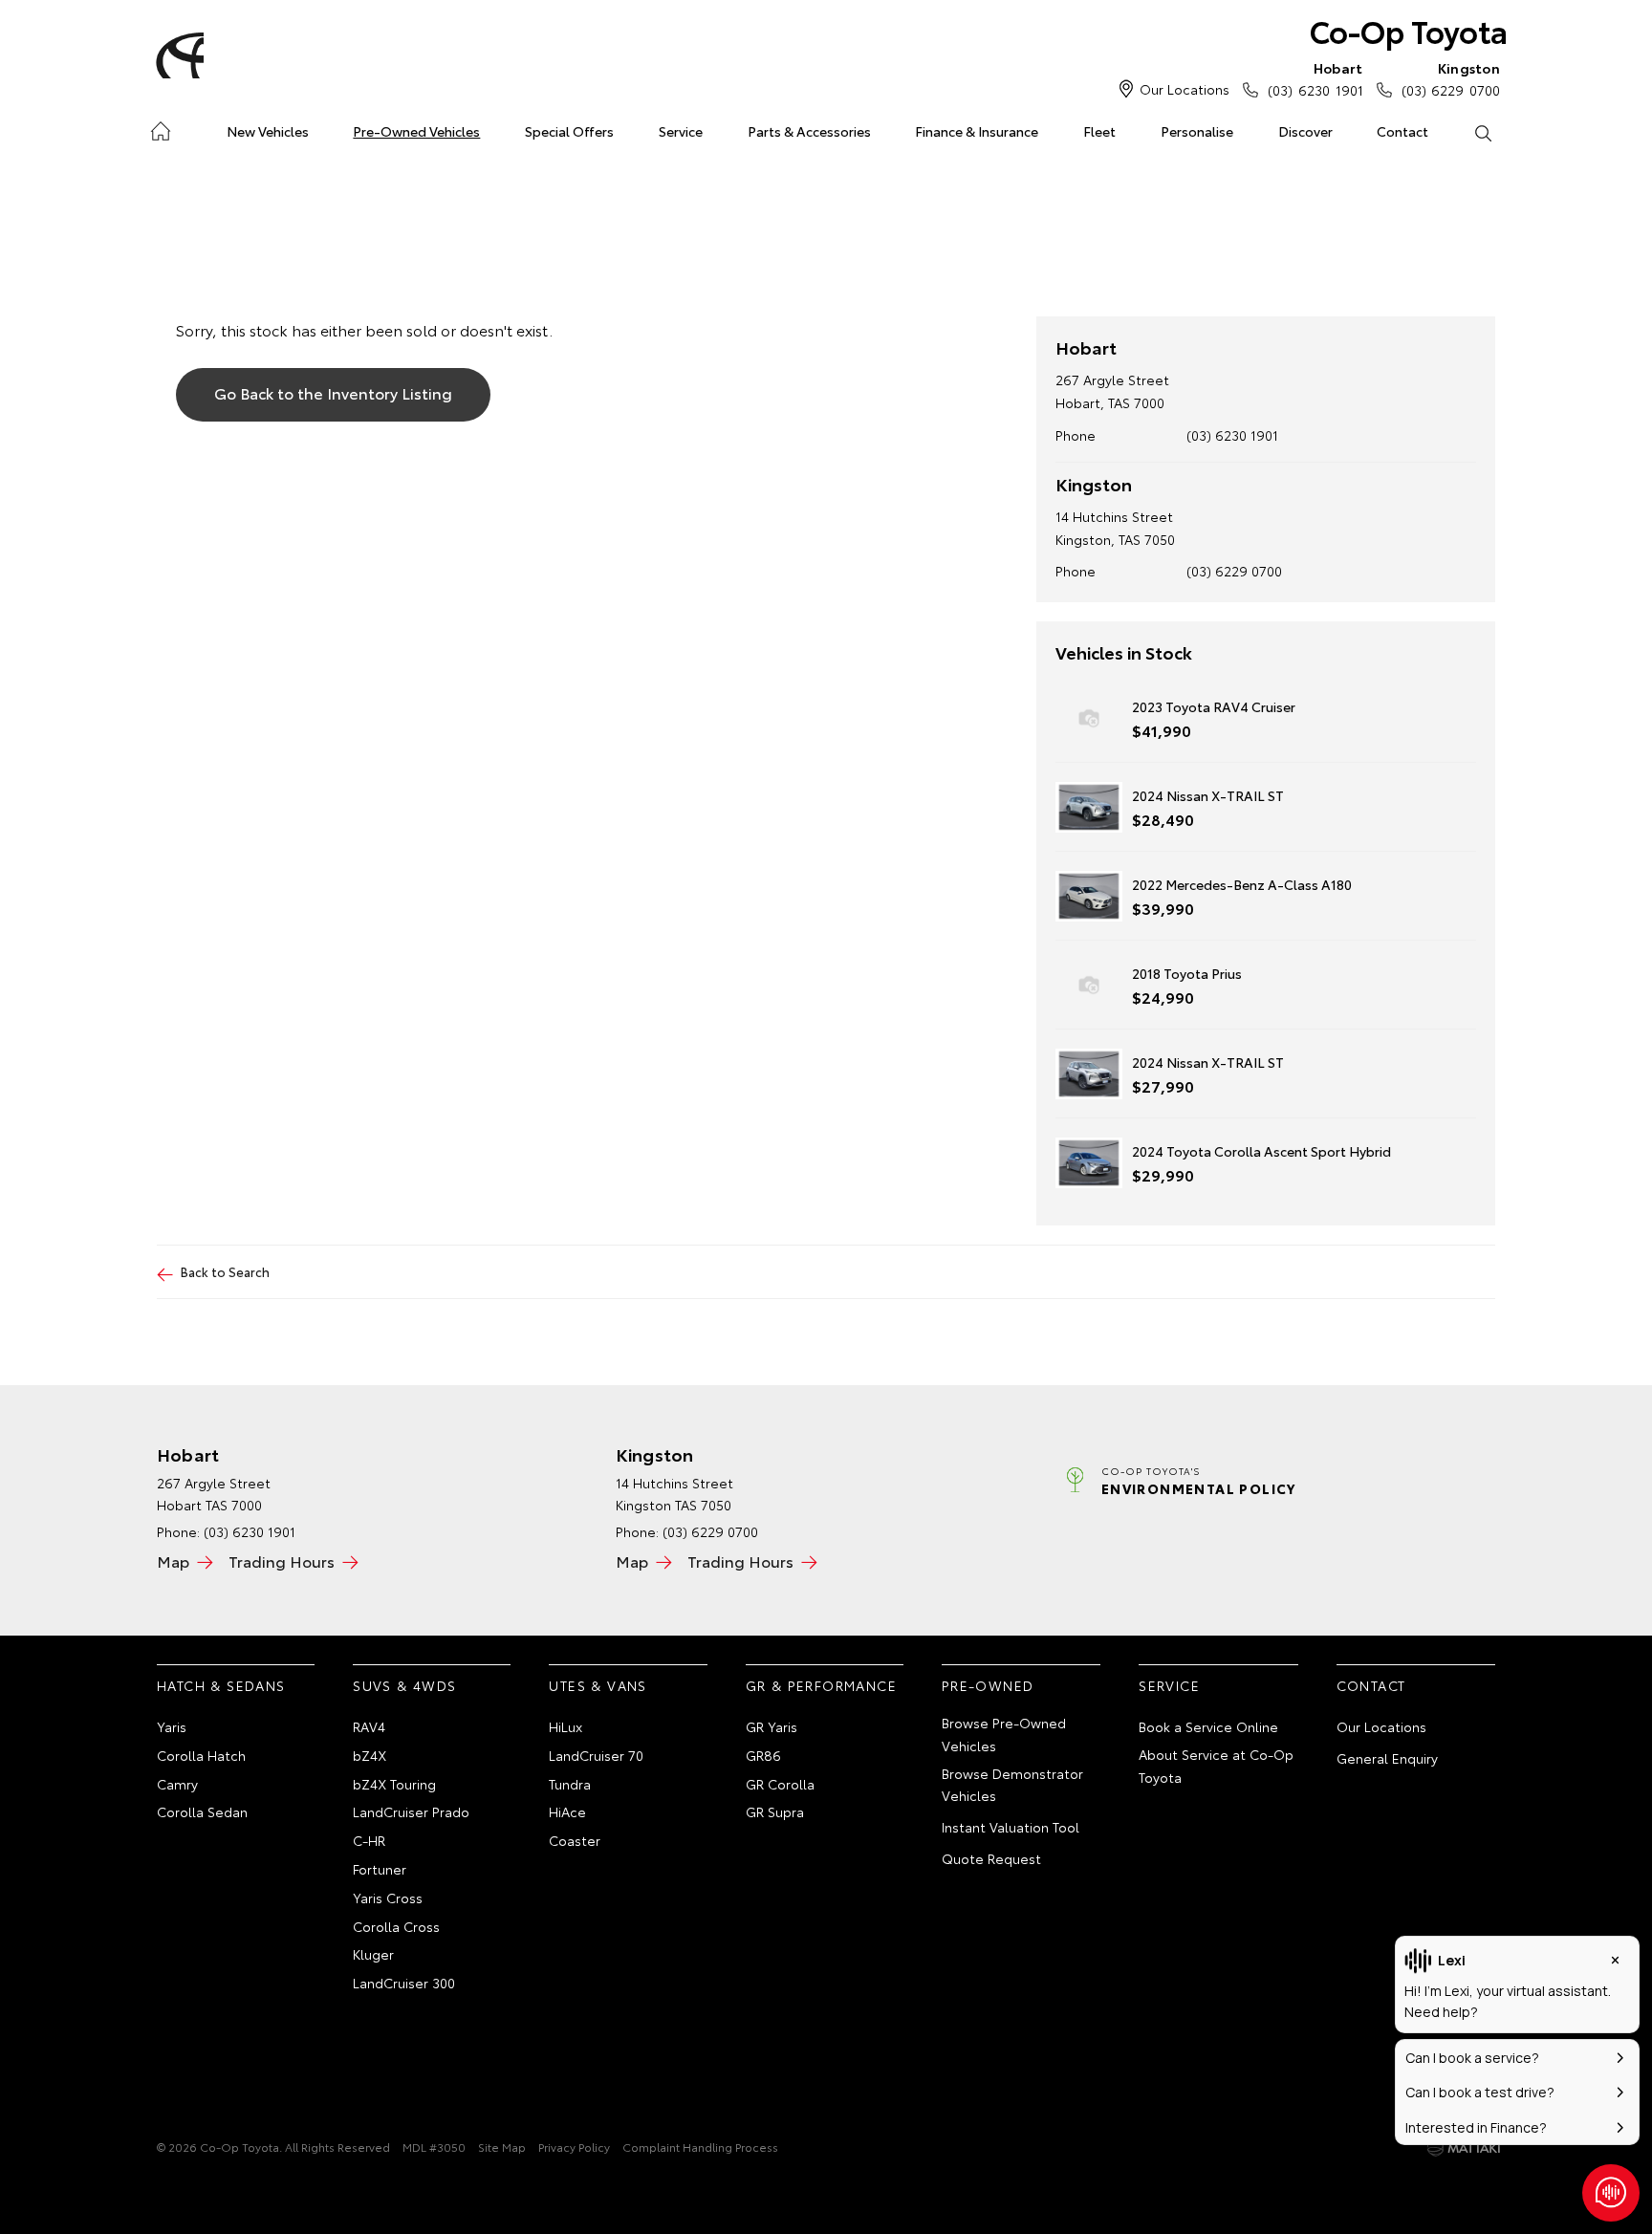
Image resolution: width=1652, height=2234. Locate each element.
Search (1482, 132)
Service (681, 131)
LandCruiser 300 (404, 1983)
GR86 (763, 1755)
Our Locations (1185, 89)
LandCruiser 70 (596, 1755)
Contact (1402, 131)
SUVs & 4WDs (404, 1685)
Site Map (502, 2147)
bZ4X (370, 1755)
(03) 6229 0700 (1451, 79)
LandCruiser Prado (411, 1811)
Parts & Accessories (809, 131)
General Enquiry (1387, 1758)
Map (173, 1561)
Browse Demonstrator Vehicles (1012, 1785)
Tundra (570, 1784)
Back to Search (225, 1271)
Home (160, 128)
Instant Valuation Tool (1011, 1827)
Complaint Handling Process (700, 2147)
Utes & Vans (598, 1685)
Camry (177, 1784)
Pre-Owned (988, 1685)
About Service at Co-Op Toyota (1216, 1766)
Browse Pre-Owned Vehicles (1004, 1734)
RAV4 (369, 1726)
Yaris (172, 1726)
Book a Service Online (1208, 1726)
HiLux (565, 1726)
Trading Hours (282, 1561)
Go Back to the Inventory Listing (333, 392)
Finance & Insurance (977, 131)
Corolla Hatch (201, 1755)
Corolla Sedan (202, 1811)
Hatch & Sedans (221, 1685)
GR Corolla (780, 1784)
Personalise (1197, 131)
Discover (1305, 131)
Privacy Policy (574, 2147)
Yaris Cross (388, 1898)
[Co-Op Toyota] (177, 55)
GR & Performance (821, 1685)
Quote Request (991, 1858)
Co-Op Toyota (1409, 30)
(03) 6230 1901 (1315, 79)
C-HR (369, 1840)
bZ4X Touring (394, 1784)
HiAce (567, 1811)
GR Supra (775, 1811)
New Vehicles (268, 131)
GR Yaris (772, 1726)
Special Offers (569, 131)
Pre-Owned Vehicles (416, 131)
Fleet (1099, 131)
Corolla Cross (396, 1926)
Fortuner (380, 1869)
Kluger (373, 1954)
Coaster (575, 1840)
